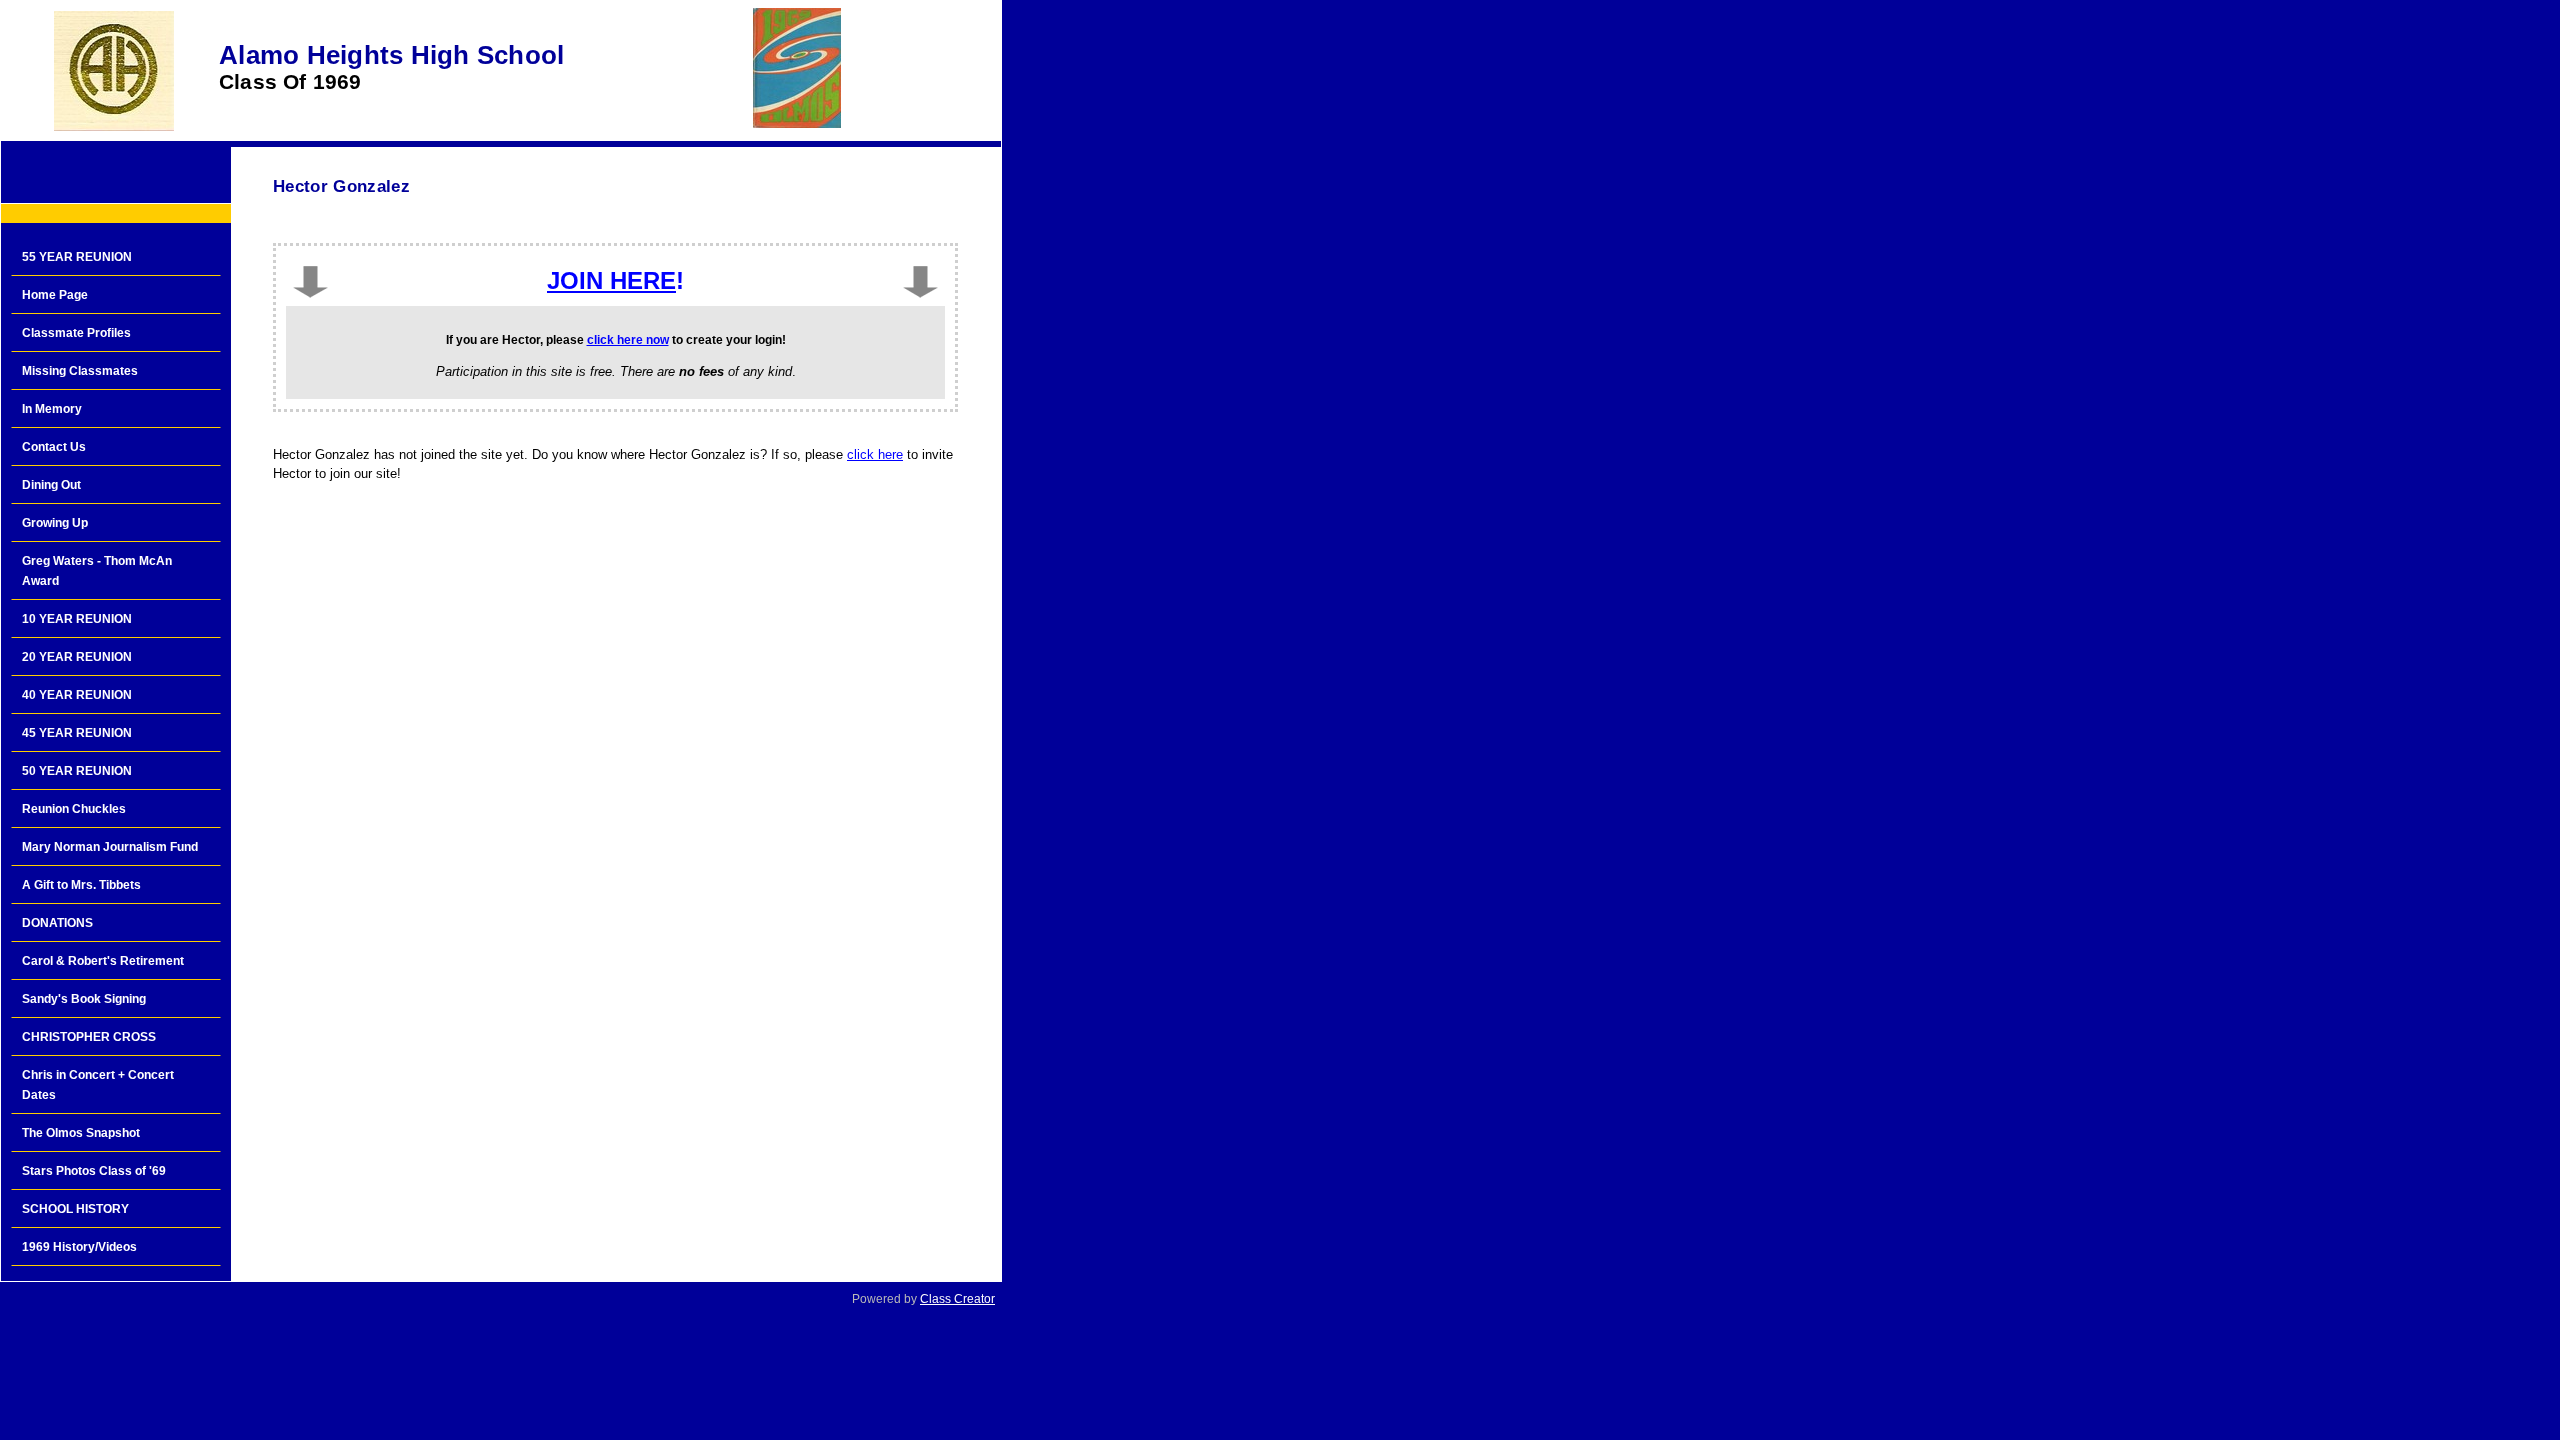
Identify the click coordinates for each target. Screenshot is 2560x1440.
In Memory (52, 409)
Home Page (55, 295)
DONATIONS (57, 923)
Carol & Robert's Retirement (103, 961)
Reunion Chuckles (74, 809)
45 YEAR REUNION (77, 733)
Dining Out (51, 485)
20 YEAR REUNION (77, 657)
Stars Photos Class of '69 (94, 1171)
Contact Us (54, 447)
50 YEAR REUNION (77, 771)
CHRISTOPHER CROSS (89, 1037)
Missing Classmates (80, 371)
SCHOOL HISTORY (75, 1209)
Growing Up (55, 523)
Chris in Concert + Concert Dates (98, 1085)
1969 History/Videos (79, 1247)
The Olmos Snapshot (81, 1133)
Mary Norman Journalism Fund (110, 847)
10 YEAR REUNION (77, 619)
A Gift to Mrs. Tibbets (81, 885)
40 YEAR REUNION (77, 695)
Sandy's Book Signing (84, 999)
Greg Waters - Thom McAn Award (97, 571)
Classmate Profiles (76, 333)
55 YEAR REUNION (77, 257)
